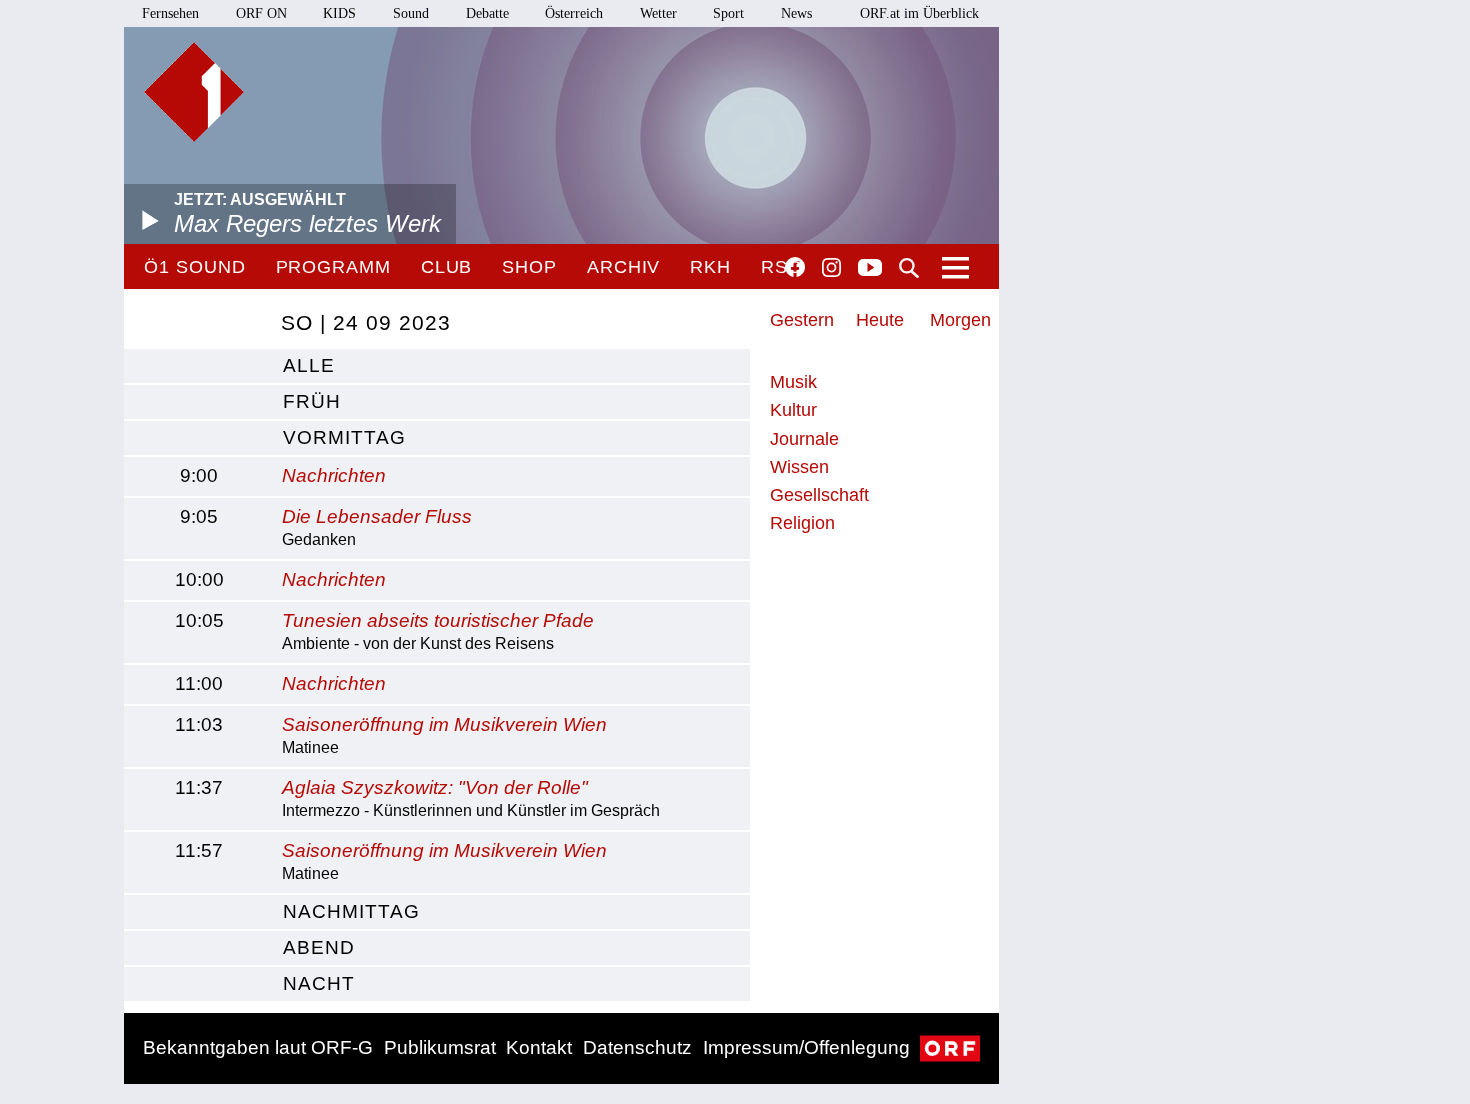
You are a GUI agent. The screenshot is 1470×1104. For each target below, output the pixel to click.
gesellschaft (819, 495)
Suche (909, 268)
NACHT (319, 983)
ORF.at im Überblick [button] (919, 13)
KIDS (339, 13)
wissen (799, 467)
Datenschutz (637, 1047)
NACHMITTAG (351, 911)
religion (802, 523)
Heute (880, 320)
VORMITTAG (344, 437)
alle (309, 365)
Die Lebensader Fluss (377, 516)
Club (447, 267)
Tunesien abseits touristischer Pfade (438, 620)
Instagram (831, 268)
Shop (529, 267)
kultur (793, 410)
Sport (728, 13)
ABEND (319, 947)
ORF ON (261, 13)
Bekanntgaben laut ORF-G (258, 1047)
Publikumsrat (440, 1047)
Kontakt (539, 1047)
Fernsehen (170, 13)
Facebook (795, 267)
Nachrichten (334, 475)
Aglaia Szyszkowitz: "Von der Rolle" (435, 787)
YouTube (870, 269)
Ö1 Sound (194, 267)
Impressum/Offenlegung (806, 1047)
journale (804, 439)
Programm (333, 267)
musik (793, 382)
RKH (710, 267)
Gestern (802, 320)
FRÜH (312, 401)
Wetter (658, 13)
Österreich (574, 13)
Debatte (487, 13)
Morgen (960, 320)
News (796, 13)
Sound (411, 13)
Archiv (623, 267)
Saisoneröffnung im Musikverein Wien (444, 724)
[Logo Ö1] (194, 92)
